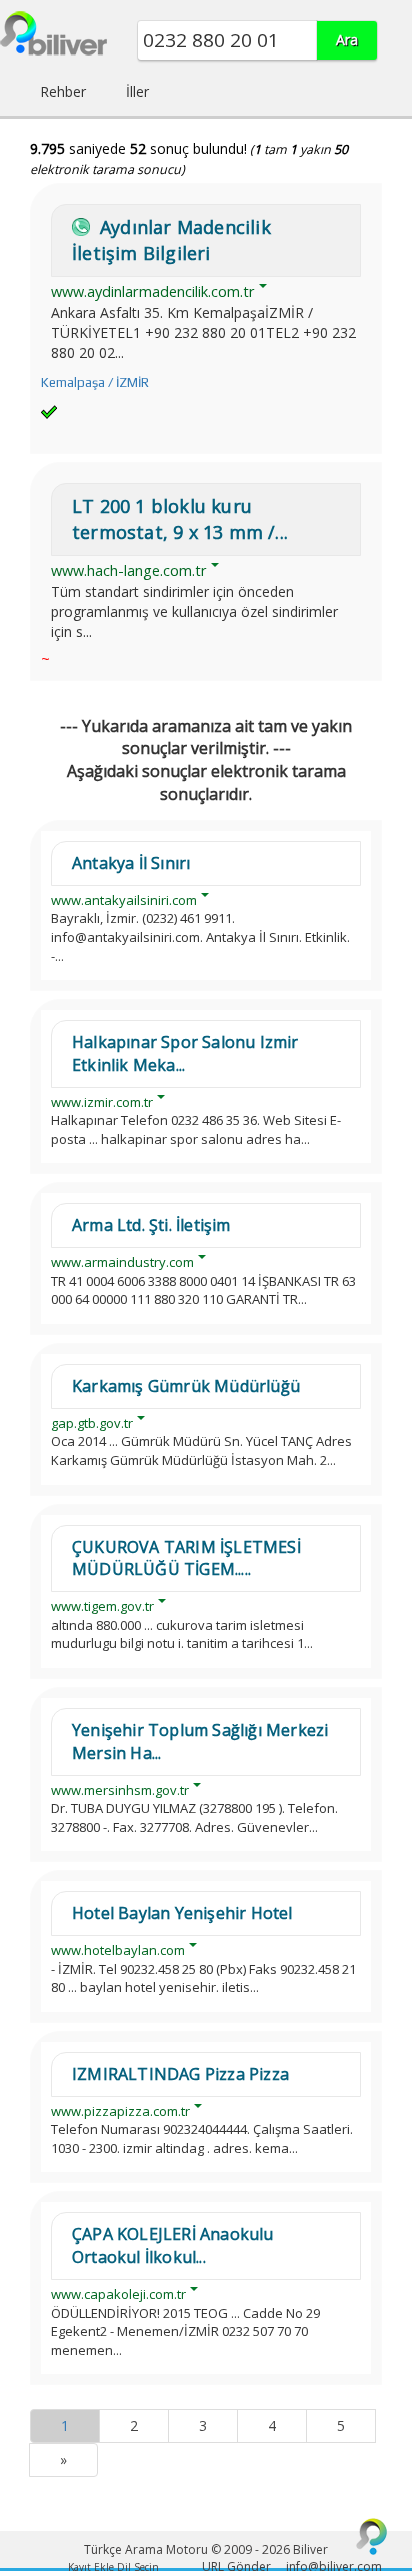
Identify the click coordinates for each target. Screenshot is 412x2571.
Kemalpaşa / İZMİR (95, 382)
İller (137, 91)
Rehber (63, 91)
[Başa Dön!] (372, 2536)
